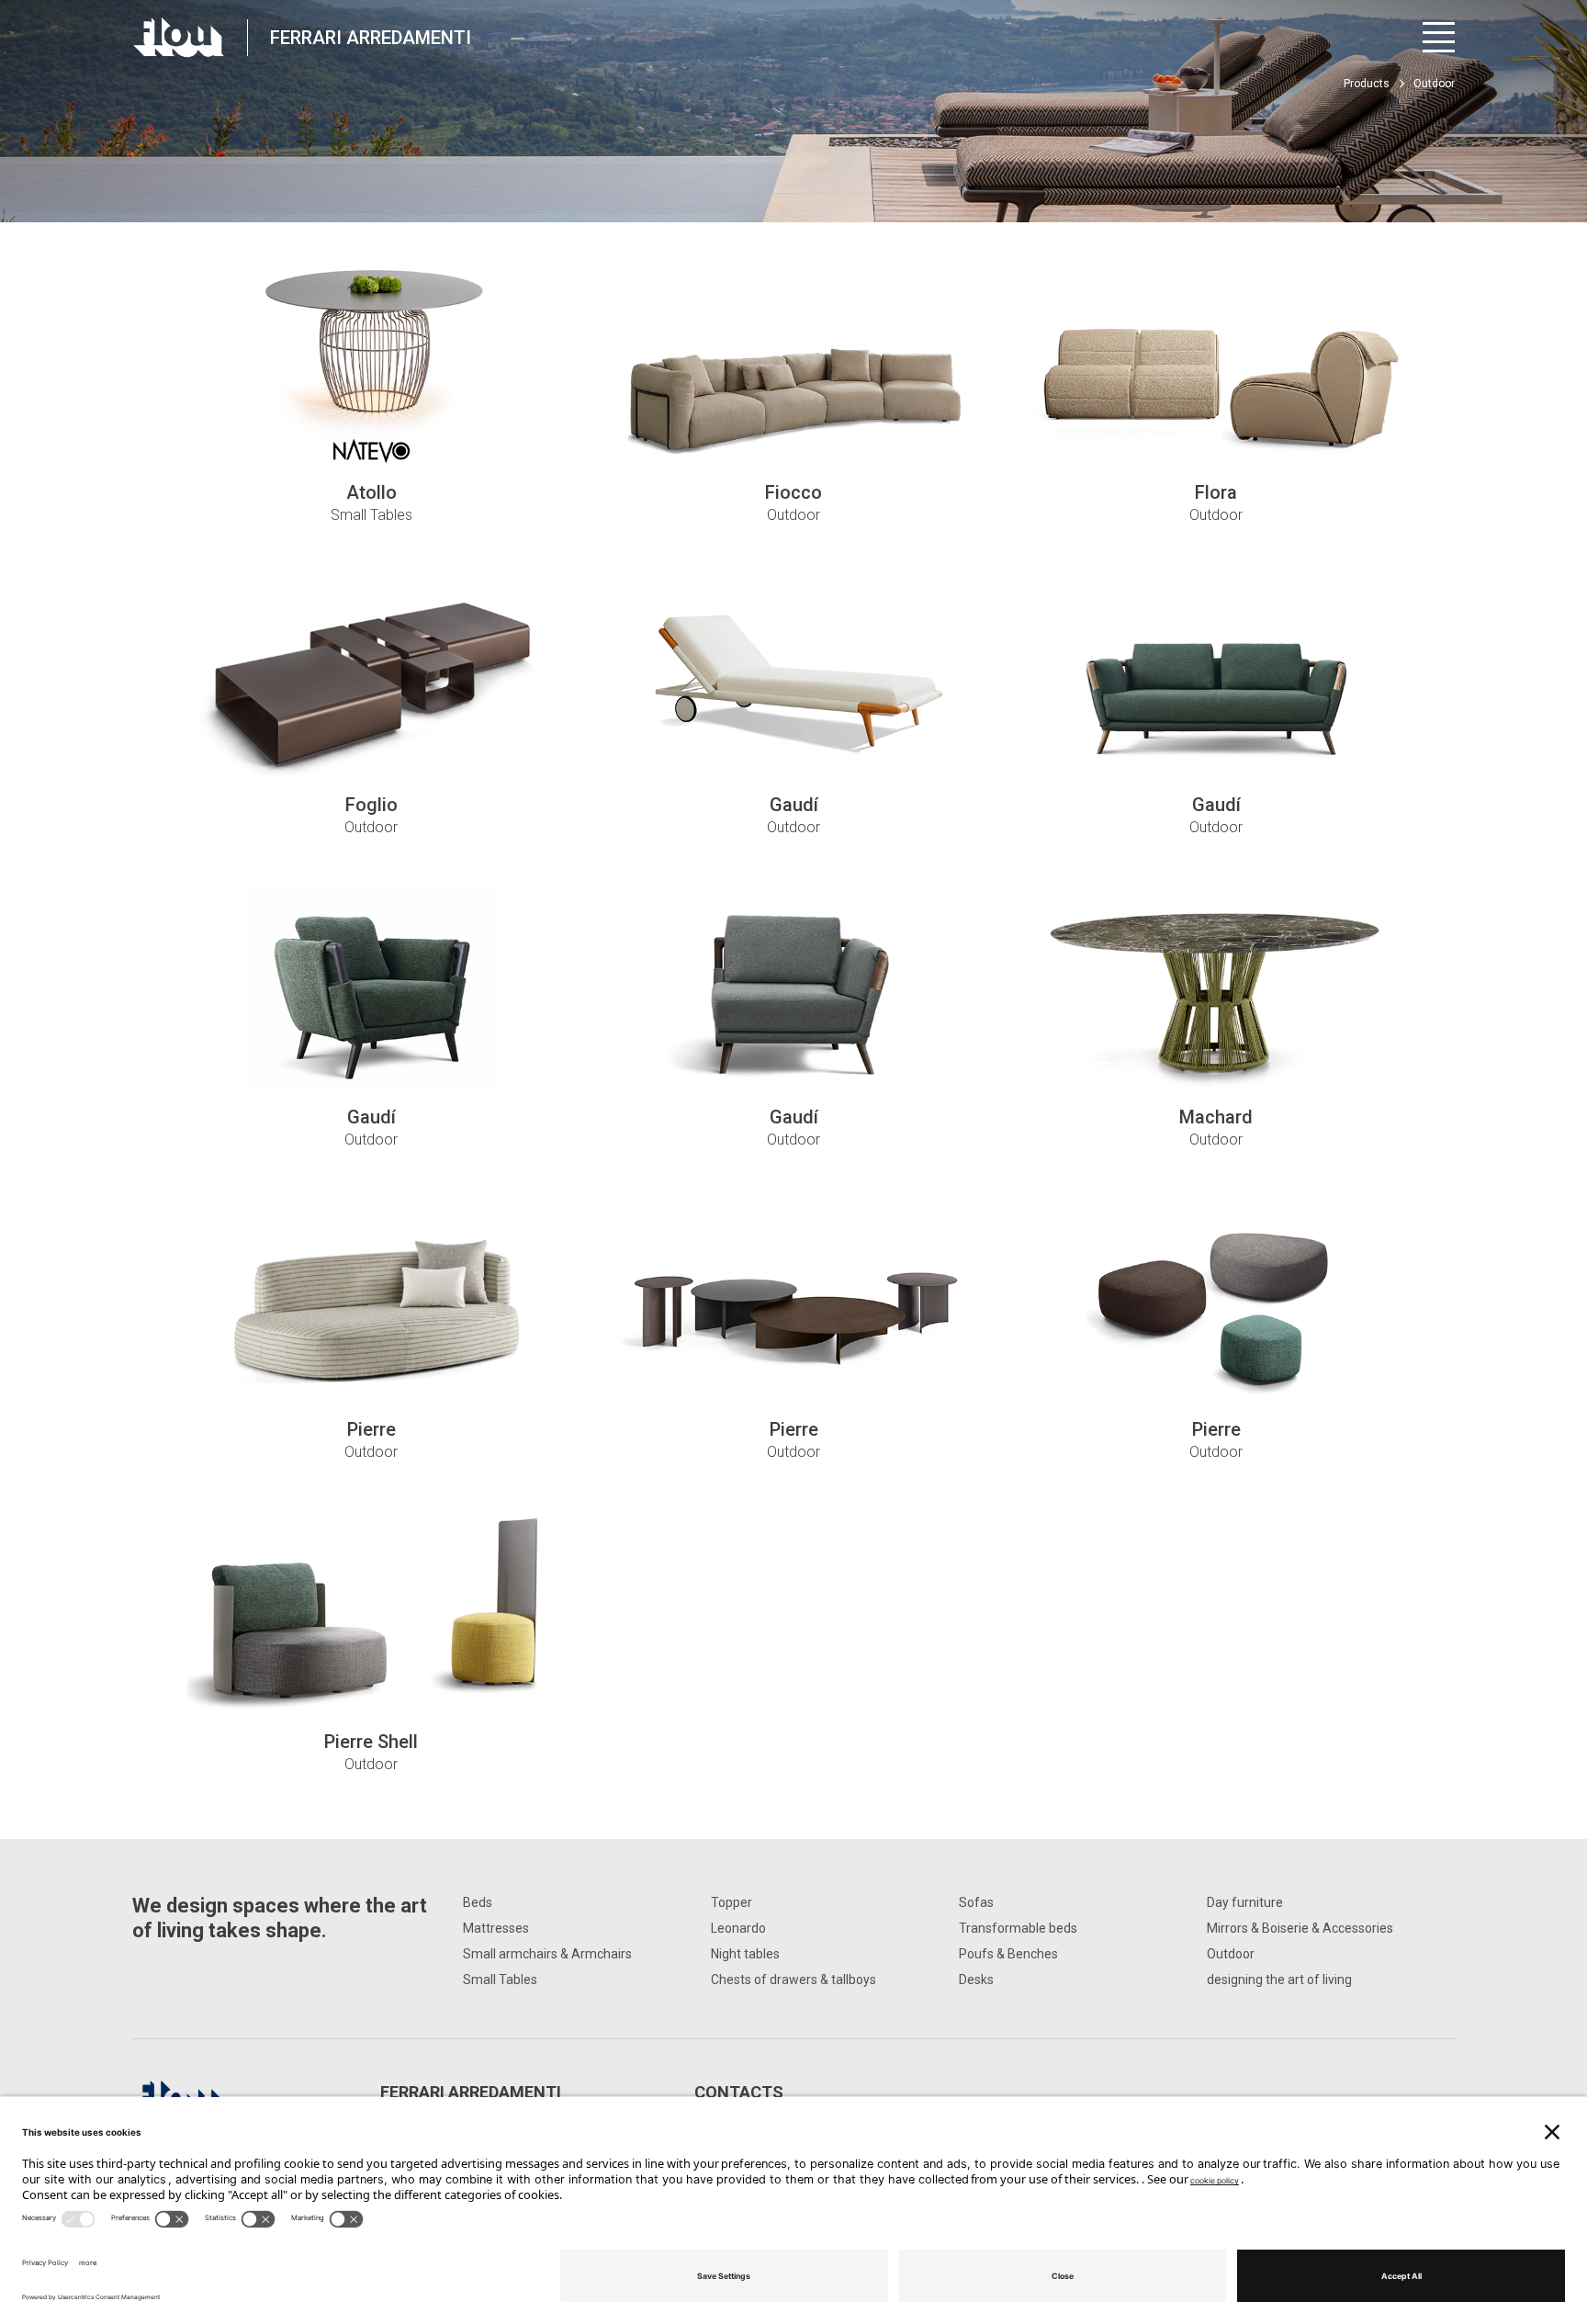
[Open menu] (1439, 37)
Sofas (976, 1902)
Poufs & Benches (1008, 1954)
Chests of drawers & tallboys (793, 1980)
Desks (976, 1980)
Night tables (745, 1954)
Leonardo (738, 1928)
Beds (478, 1902)
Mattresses (496, 1928)
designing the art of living (1279, 1980)
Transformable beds (1018, 1928)
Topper (732, 1902)
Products (1367, 84)
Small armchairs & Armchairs (547, 1954)
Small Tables (500, 1980)
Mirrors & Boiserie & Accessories (1300, 1928)
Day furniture (1245, 1902)
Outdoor (1231, 1954)
